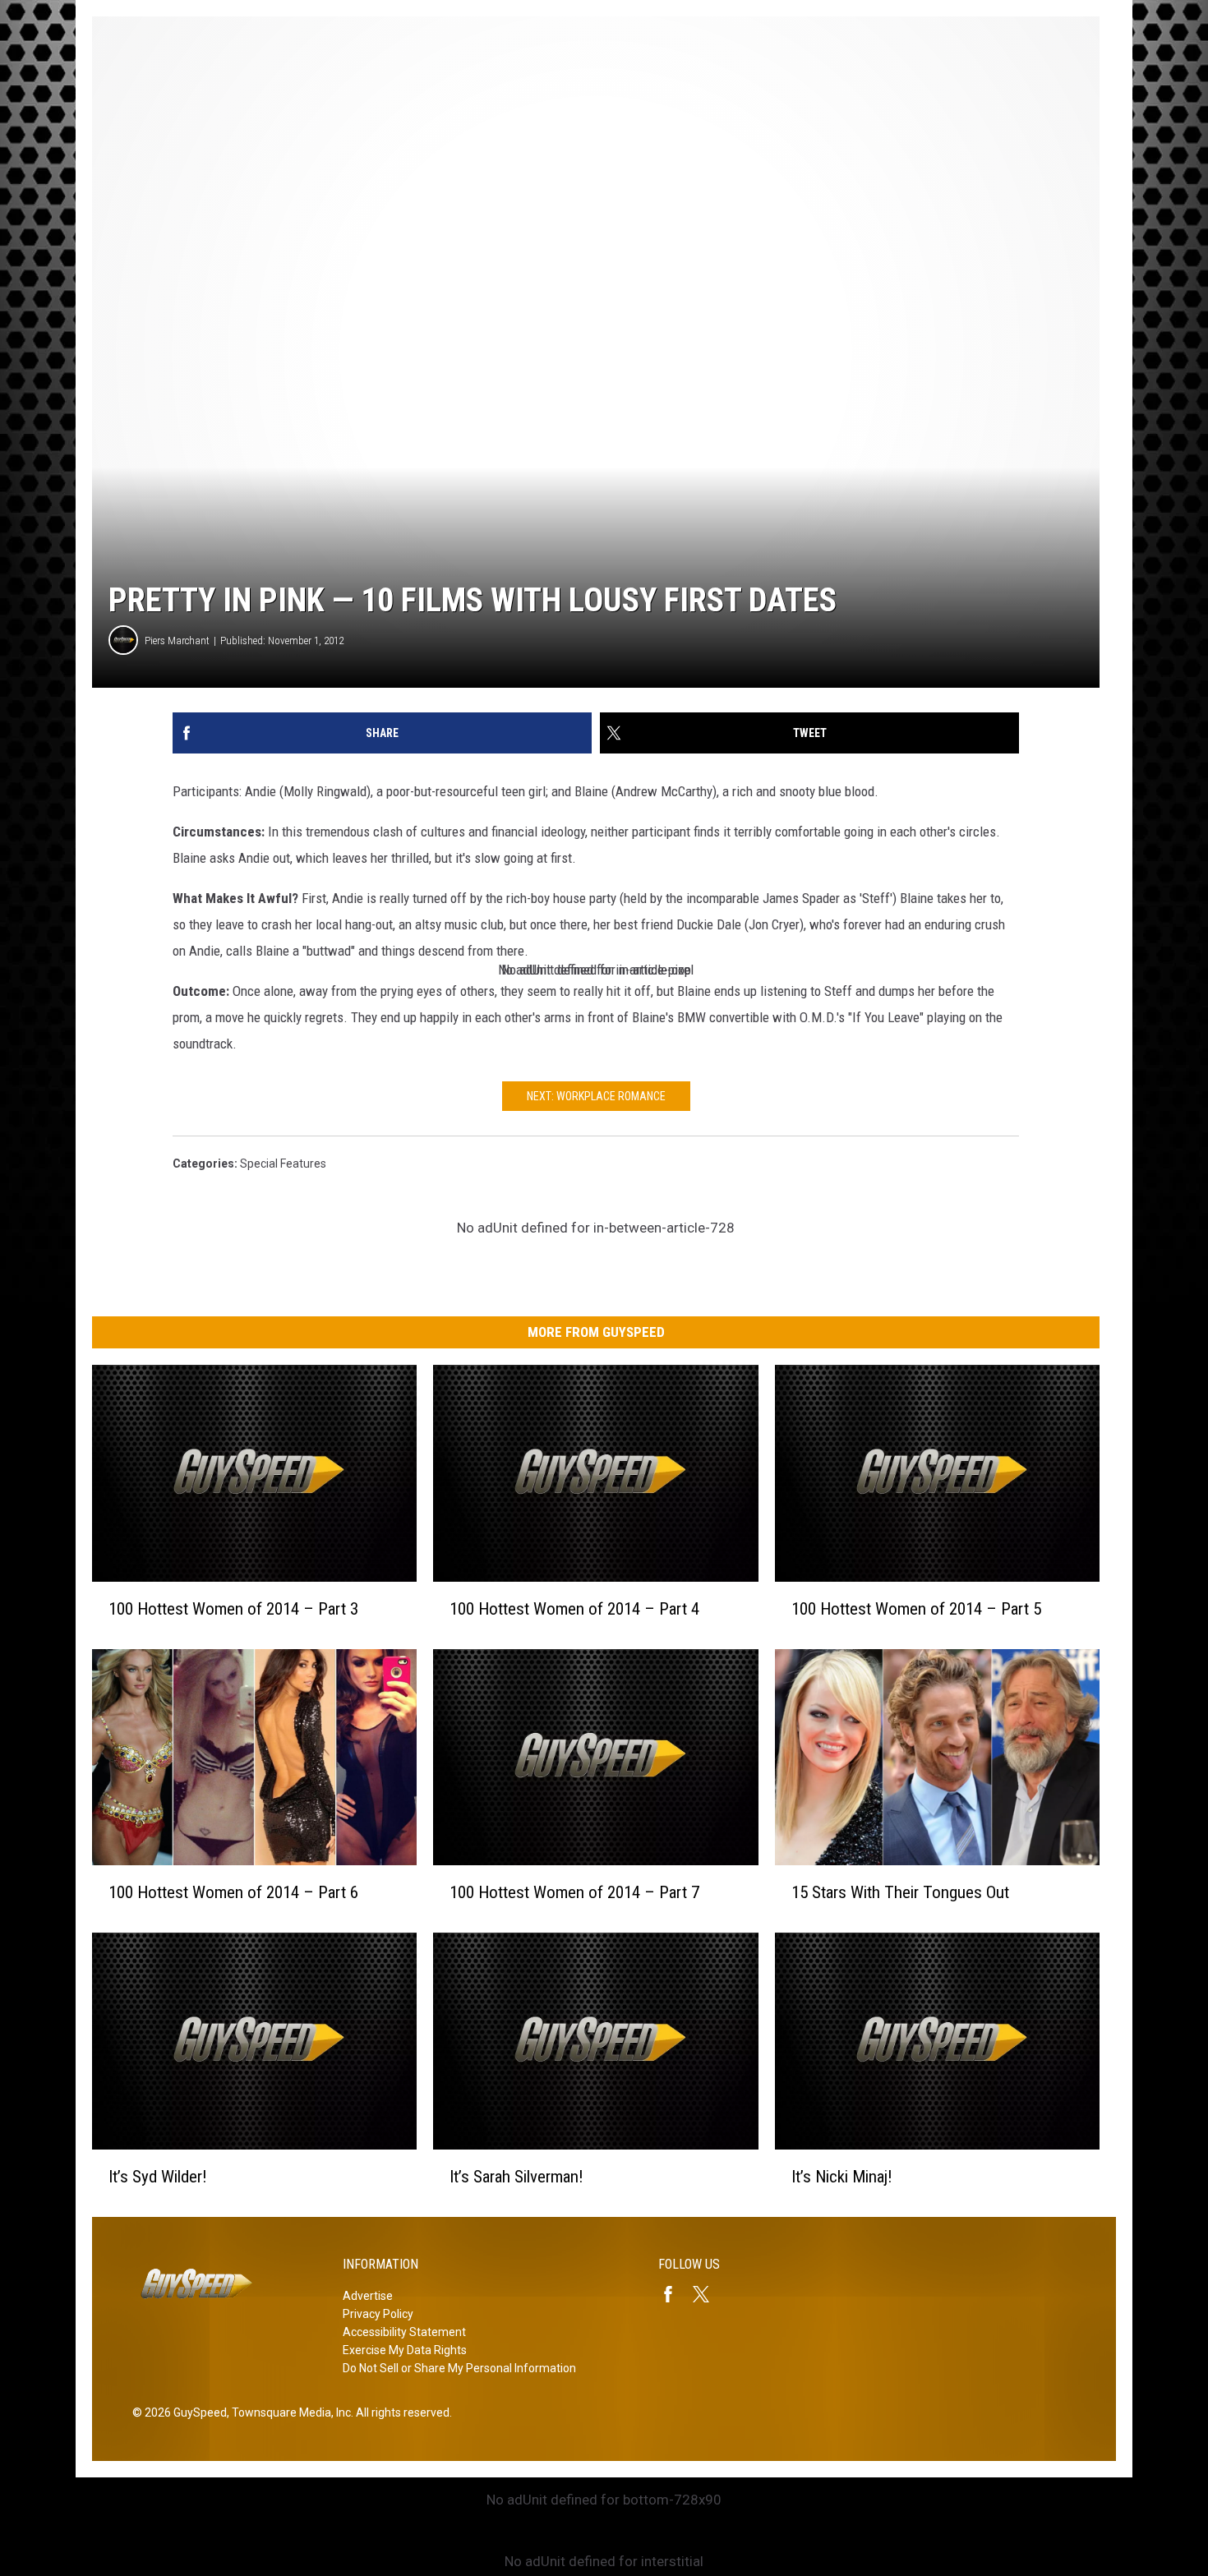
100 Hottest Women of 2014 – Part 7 (574, 1892)
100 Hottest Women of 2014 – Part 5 (916, 1609)
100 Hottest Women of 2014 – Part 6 (233, 1892)
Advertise (368, 2296)
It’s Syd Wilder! (158, 2177)
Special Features (283, 1164)
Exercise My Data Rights (405, 2350)
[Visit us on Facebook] (675, 2294)
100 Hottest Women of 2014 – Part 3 (233, 1609)
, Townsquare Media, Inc (289, 2412)
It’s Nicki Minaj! (842, 2177)
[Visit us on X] (708, 2294)
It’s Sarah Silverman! (516, 2177)
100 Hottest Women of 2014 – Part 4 (574, 1609)
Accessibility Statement (404, 2332)
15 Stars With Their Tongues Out (900, 1892)
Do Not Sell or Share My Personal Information (459, 2368)
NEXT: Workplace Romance (596, 1096)
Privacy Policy (378, 2314)
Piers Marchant (177, 641)
